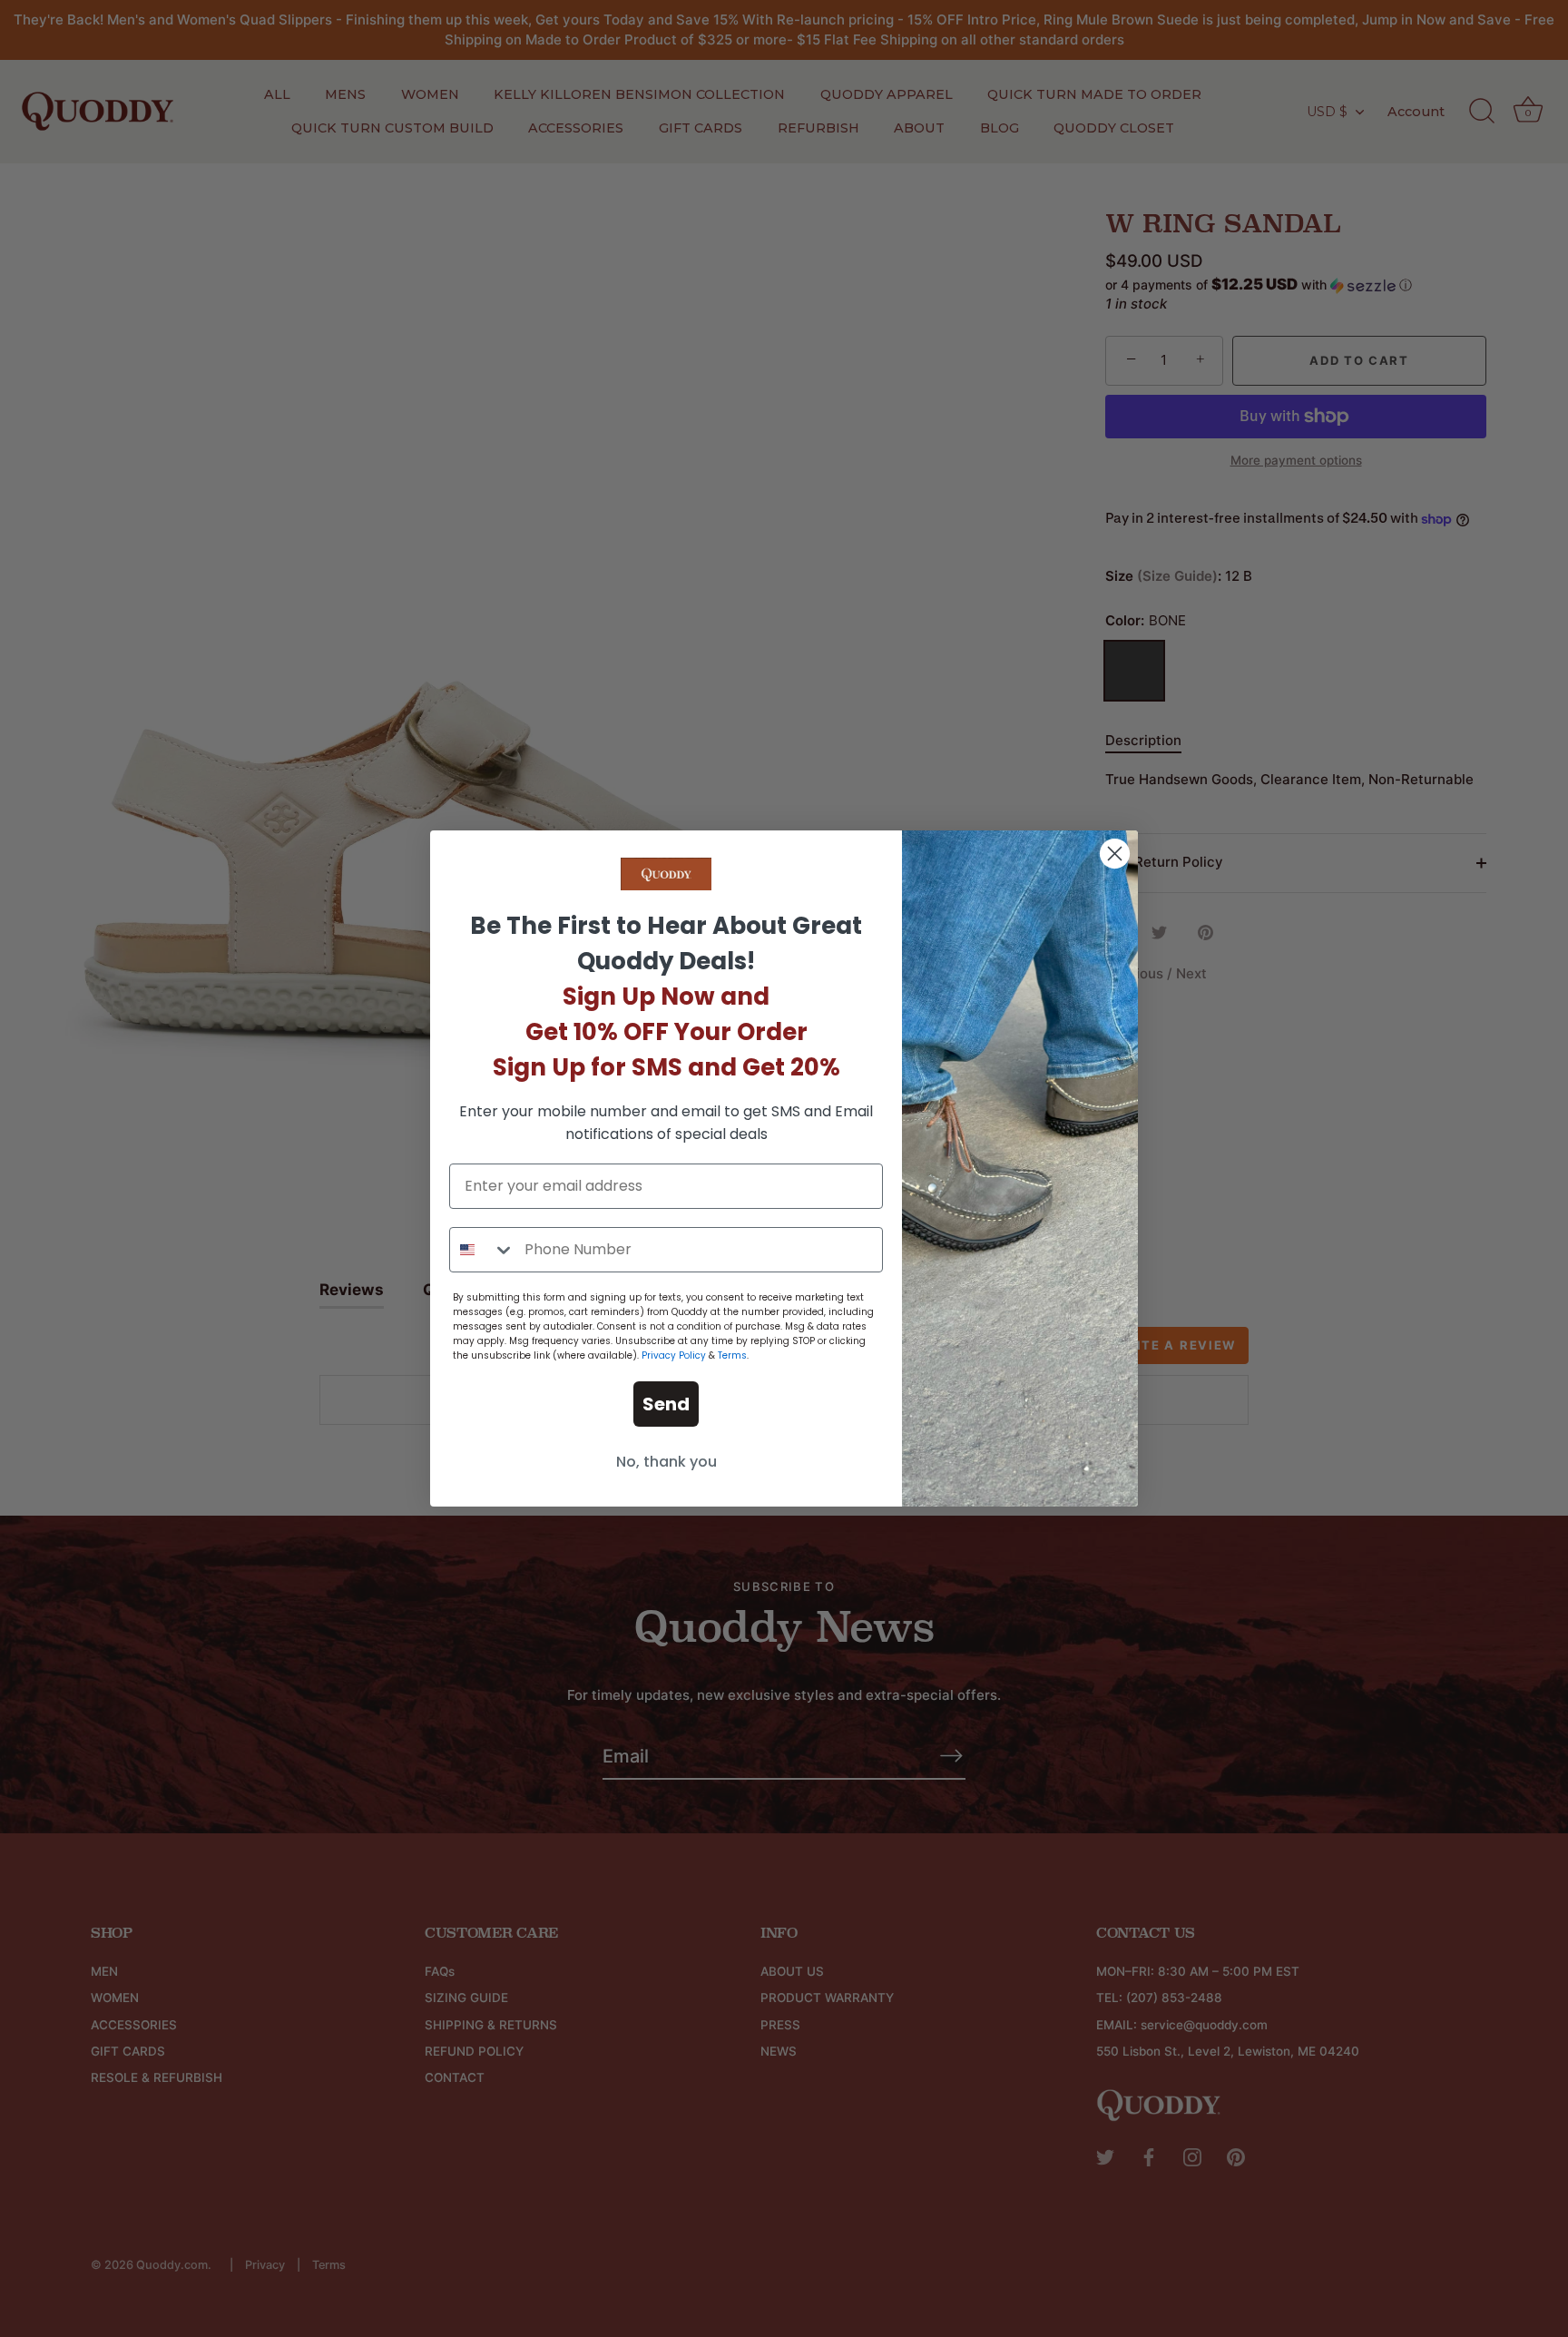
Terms (732, 1355)
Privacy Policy (674, 1355)
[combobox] (483, 1250)
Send (666, 1404)
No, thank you (666, 1462)
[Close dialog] (1115, 854)
